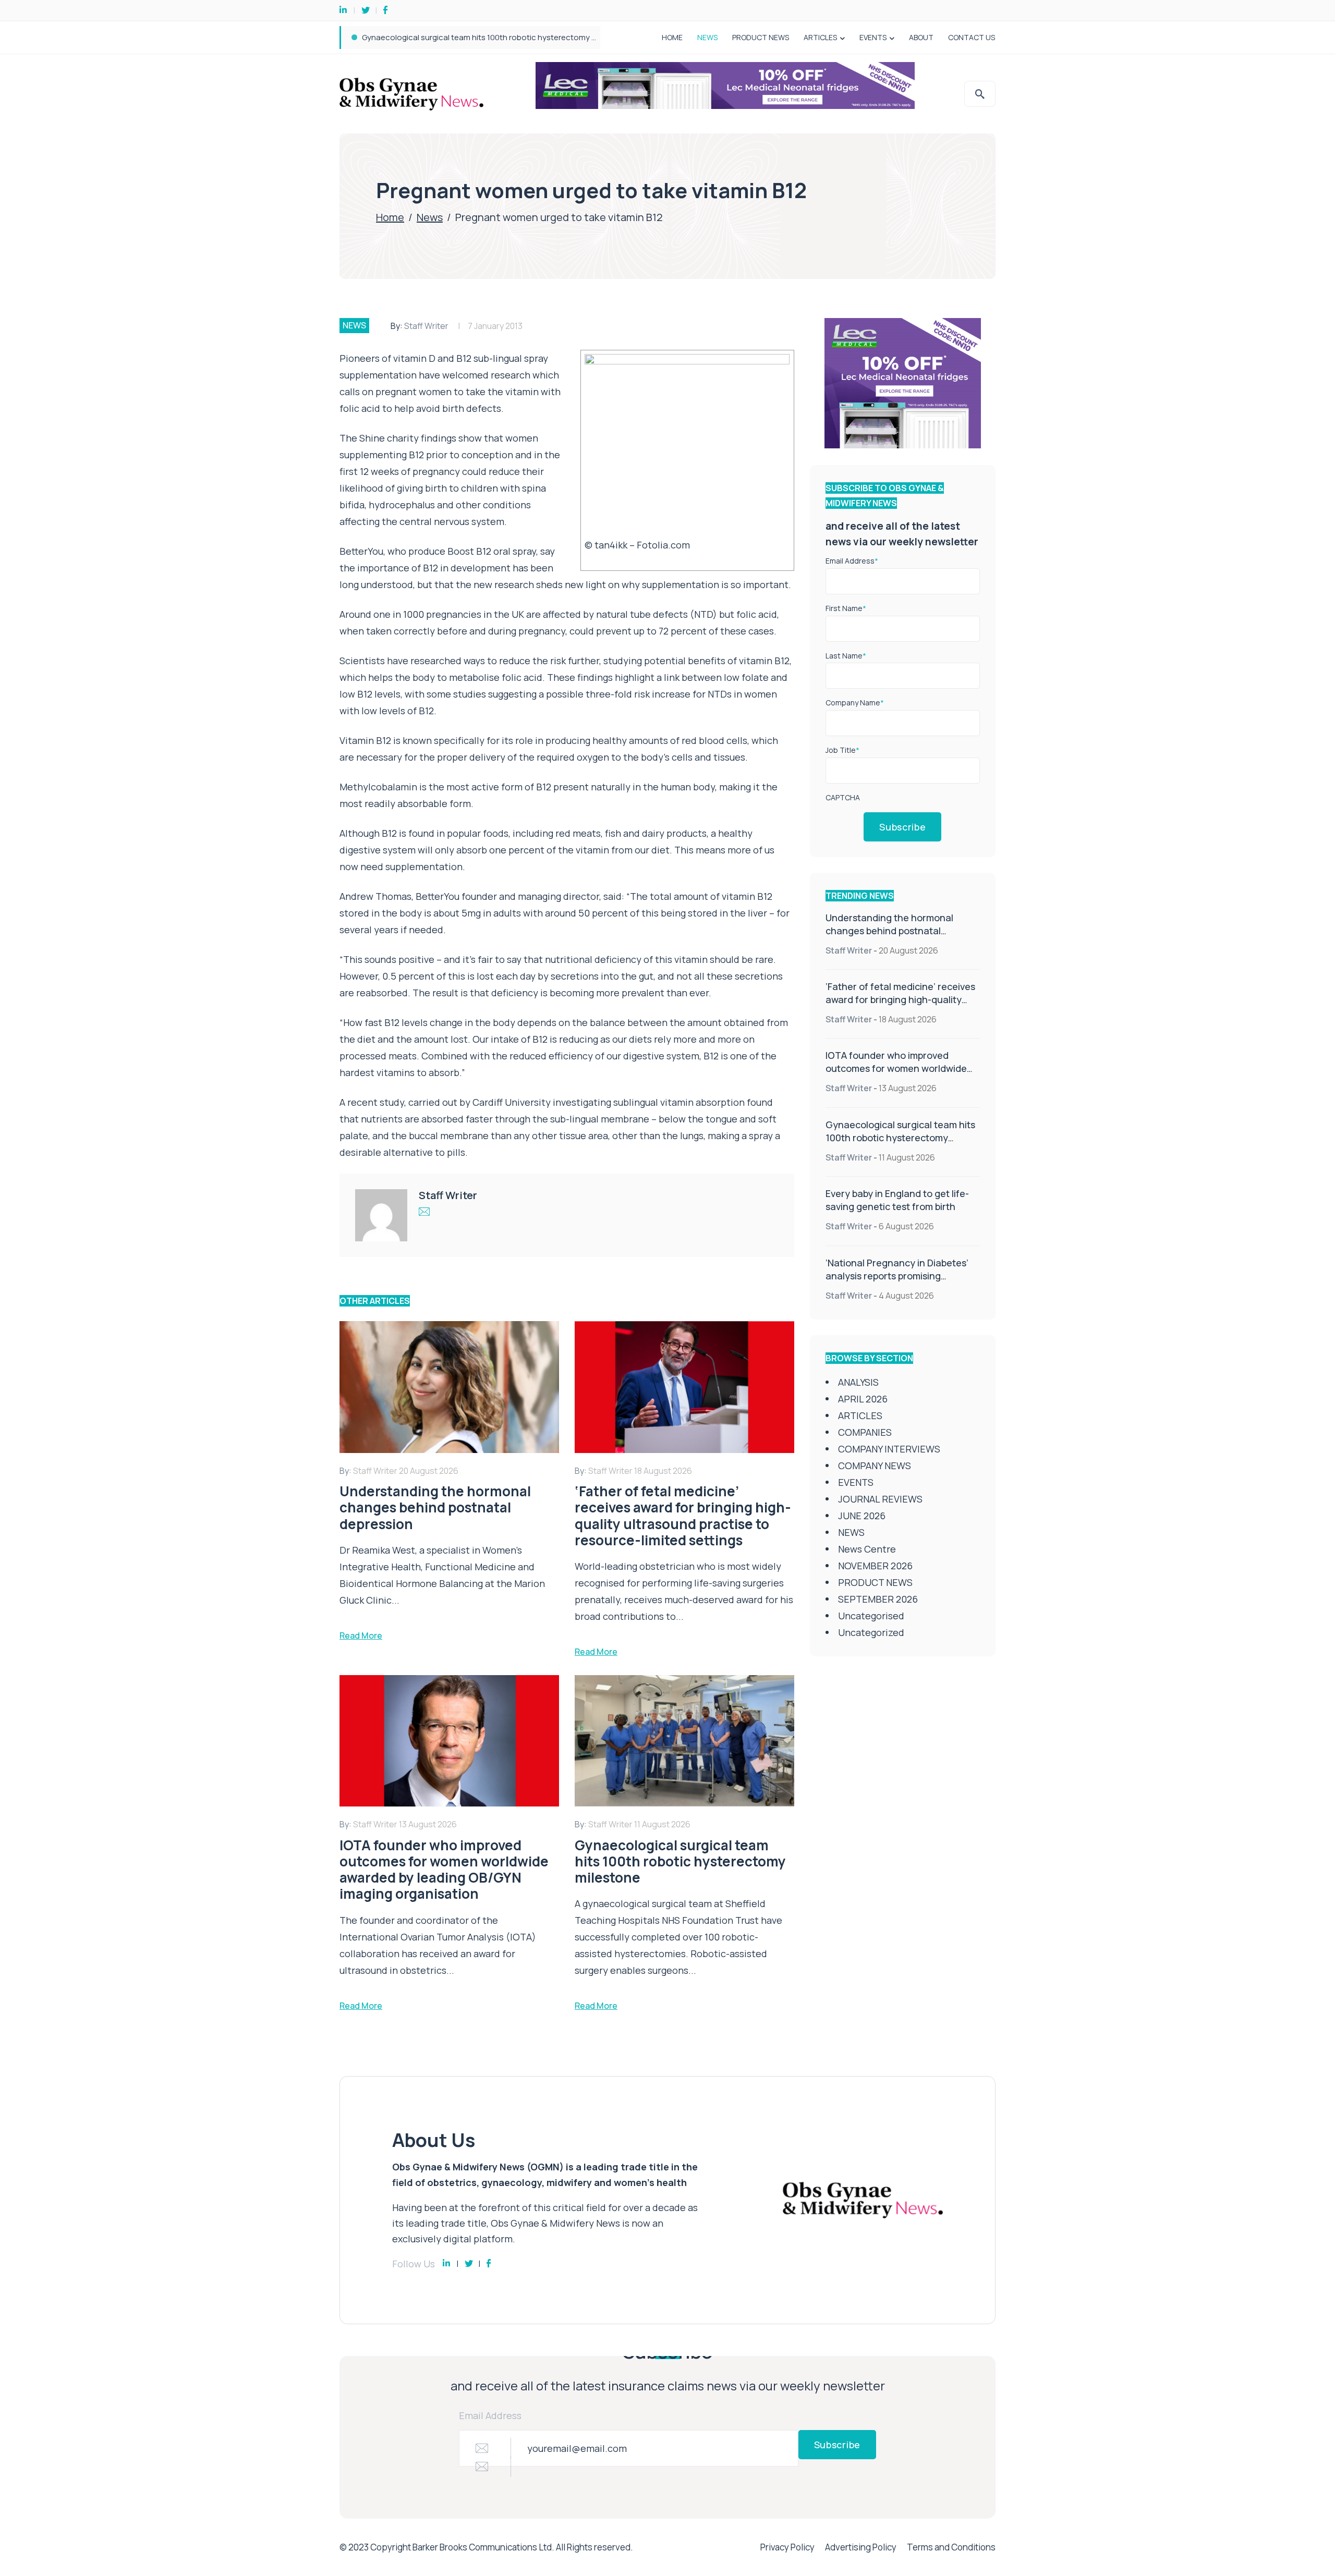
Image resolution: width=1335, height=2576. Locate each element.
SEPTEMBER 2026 (878, 1599)
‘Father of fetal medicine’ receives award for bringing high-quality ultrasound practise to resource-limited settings (900, 1006)
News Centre (867, 1549)
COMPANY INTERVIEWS (889, 1449)
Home (390, 217)
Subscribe (902, 827)
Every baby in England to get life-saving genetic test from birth (474, 37)
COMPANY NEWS (875, 1466)
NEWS (707, 37)
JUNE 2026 (862, 1516)
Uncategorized (871, 1632)
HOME (672, 37)
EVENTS (873, 37)
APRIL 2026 (863, 1399)
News (430, 217)
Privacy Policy (787, 2547)
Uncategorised (871, 1616)
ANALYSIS (858, 1382)
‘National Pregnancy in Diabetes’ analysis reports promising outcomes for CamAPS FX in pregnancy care (897, 1282)
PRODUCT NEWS (761, 37)
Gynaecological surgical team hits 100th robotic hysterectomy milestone (900, 1138)
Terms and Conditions (951, 2547)
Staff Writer (426, 326)
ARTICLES (820, 37)
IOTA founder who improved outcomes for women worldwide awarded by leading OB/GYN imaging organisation (896, 1075)
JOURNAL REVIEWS (880, 1499)
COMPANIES (865, 1432)
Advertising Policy (861, 2547)
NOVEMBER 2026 (875, 1566)
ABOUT (921, 37)
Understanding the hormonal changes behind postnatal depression (889, 931)
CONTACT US (972, 37)
